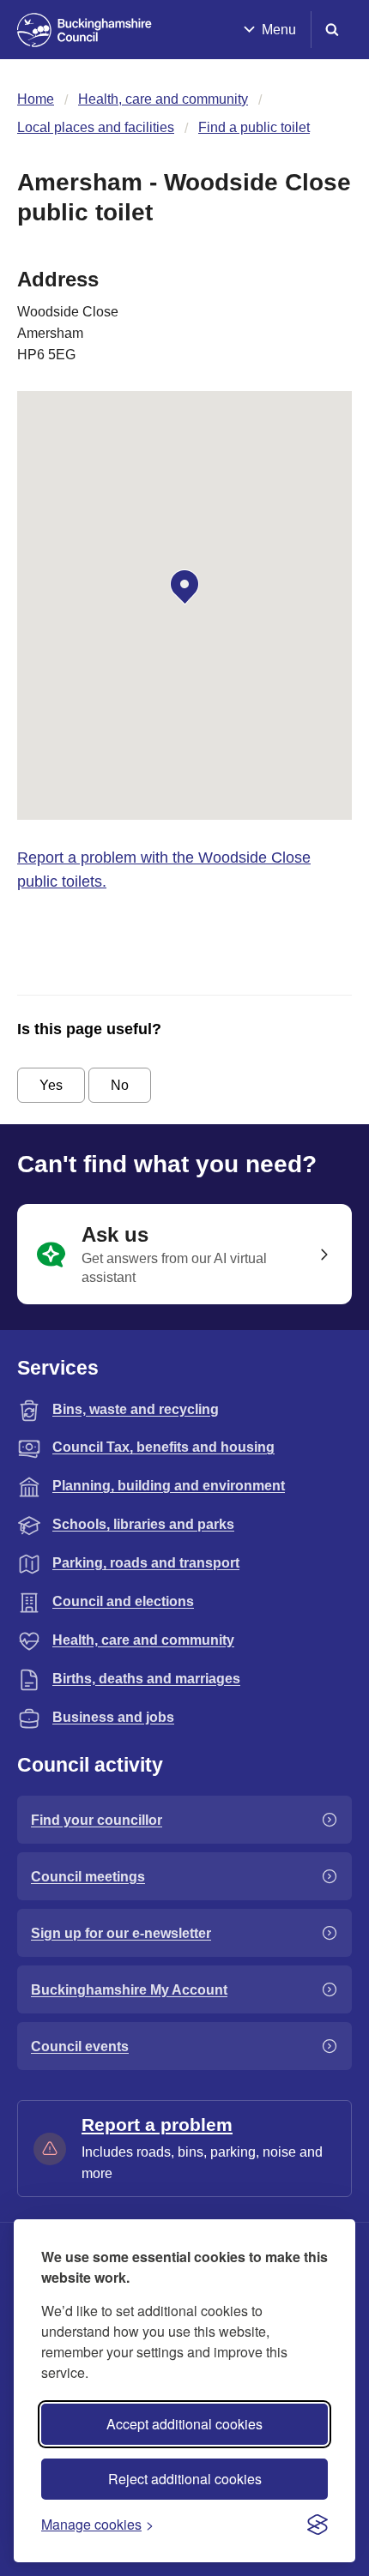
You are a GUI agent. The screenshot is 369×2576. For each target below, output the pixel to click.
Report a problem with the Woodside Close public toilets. (164, 870)
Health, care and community (163, 99)
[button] (184, 587)
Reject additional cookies (185, 2479)
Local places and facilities (96, 127)
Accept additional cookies (184, 2424)
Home (36, 99)
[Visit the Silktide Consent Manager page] (318, 2525)
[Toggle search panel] (332, 30)
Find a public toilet (254, 127)
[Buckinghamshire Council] (85, 30)
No (120, 1085)
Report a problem (157, 2125)
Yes (51, 1085)
